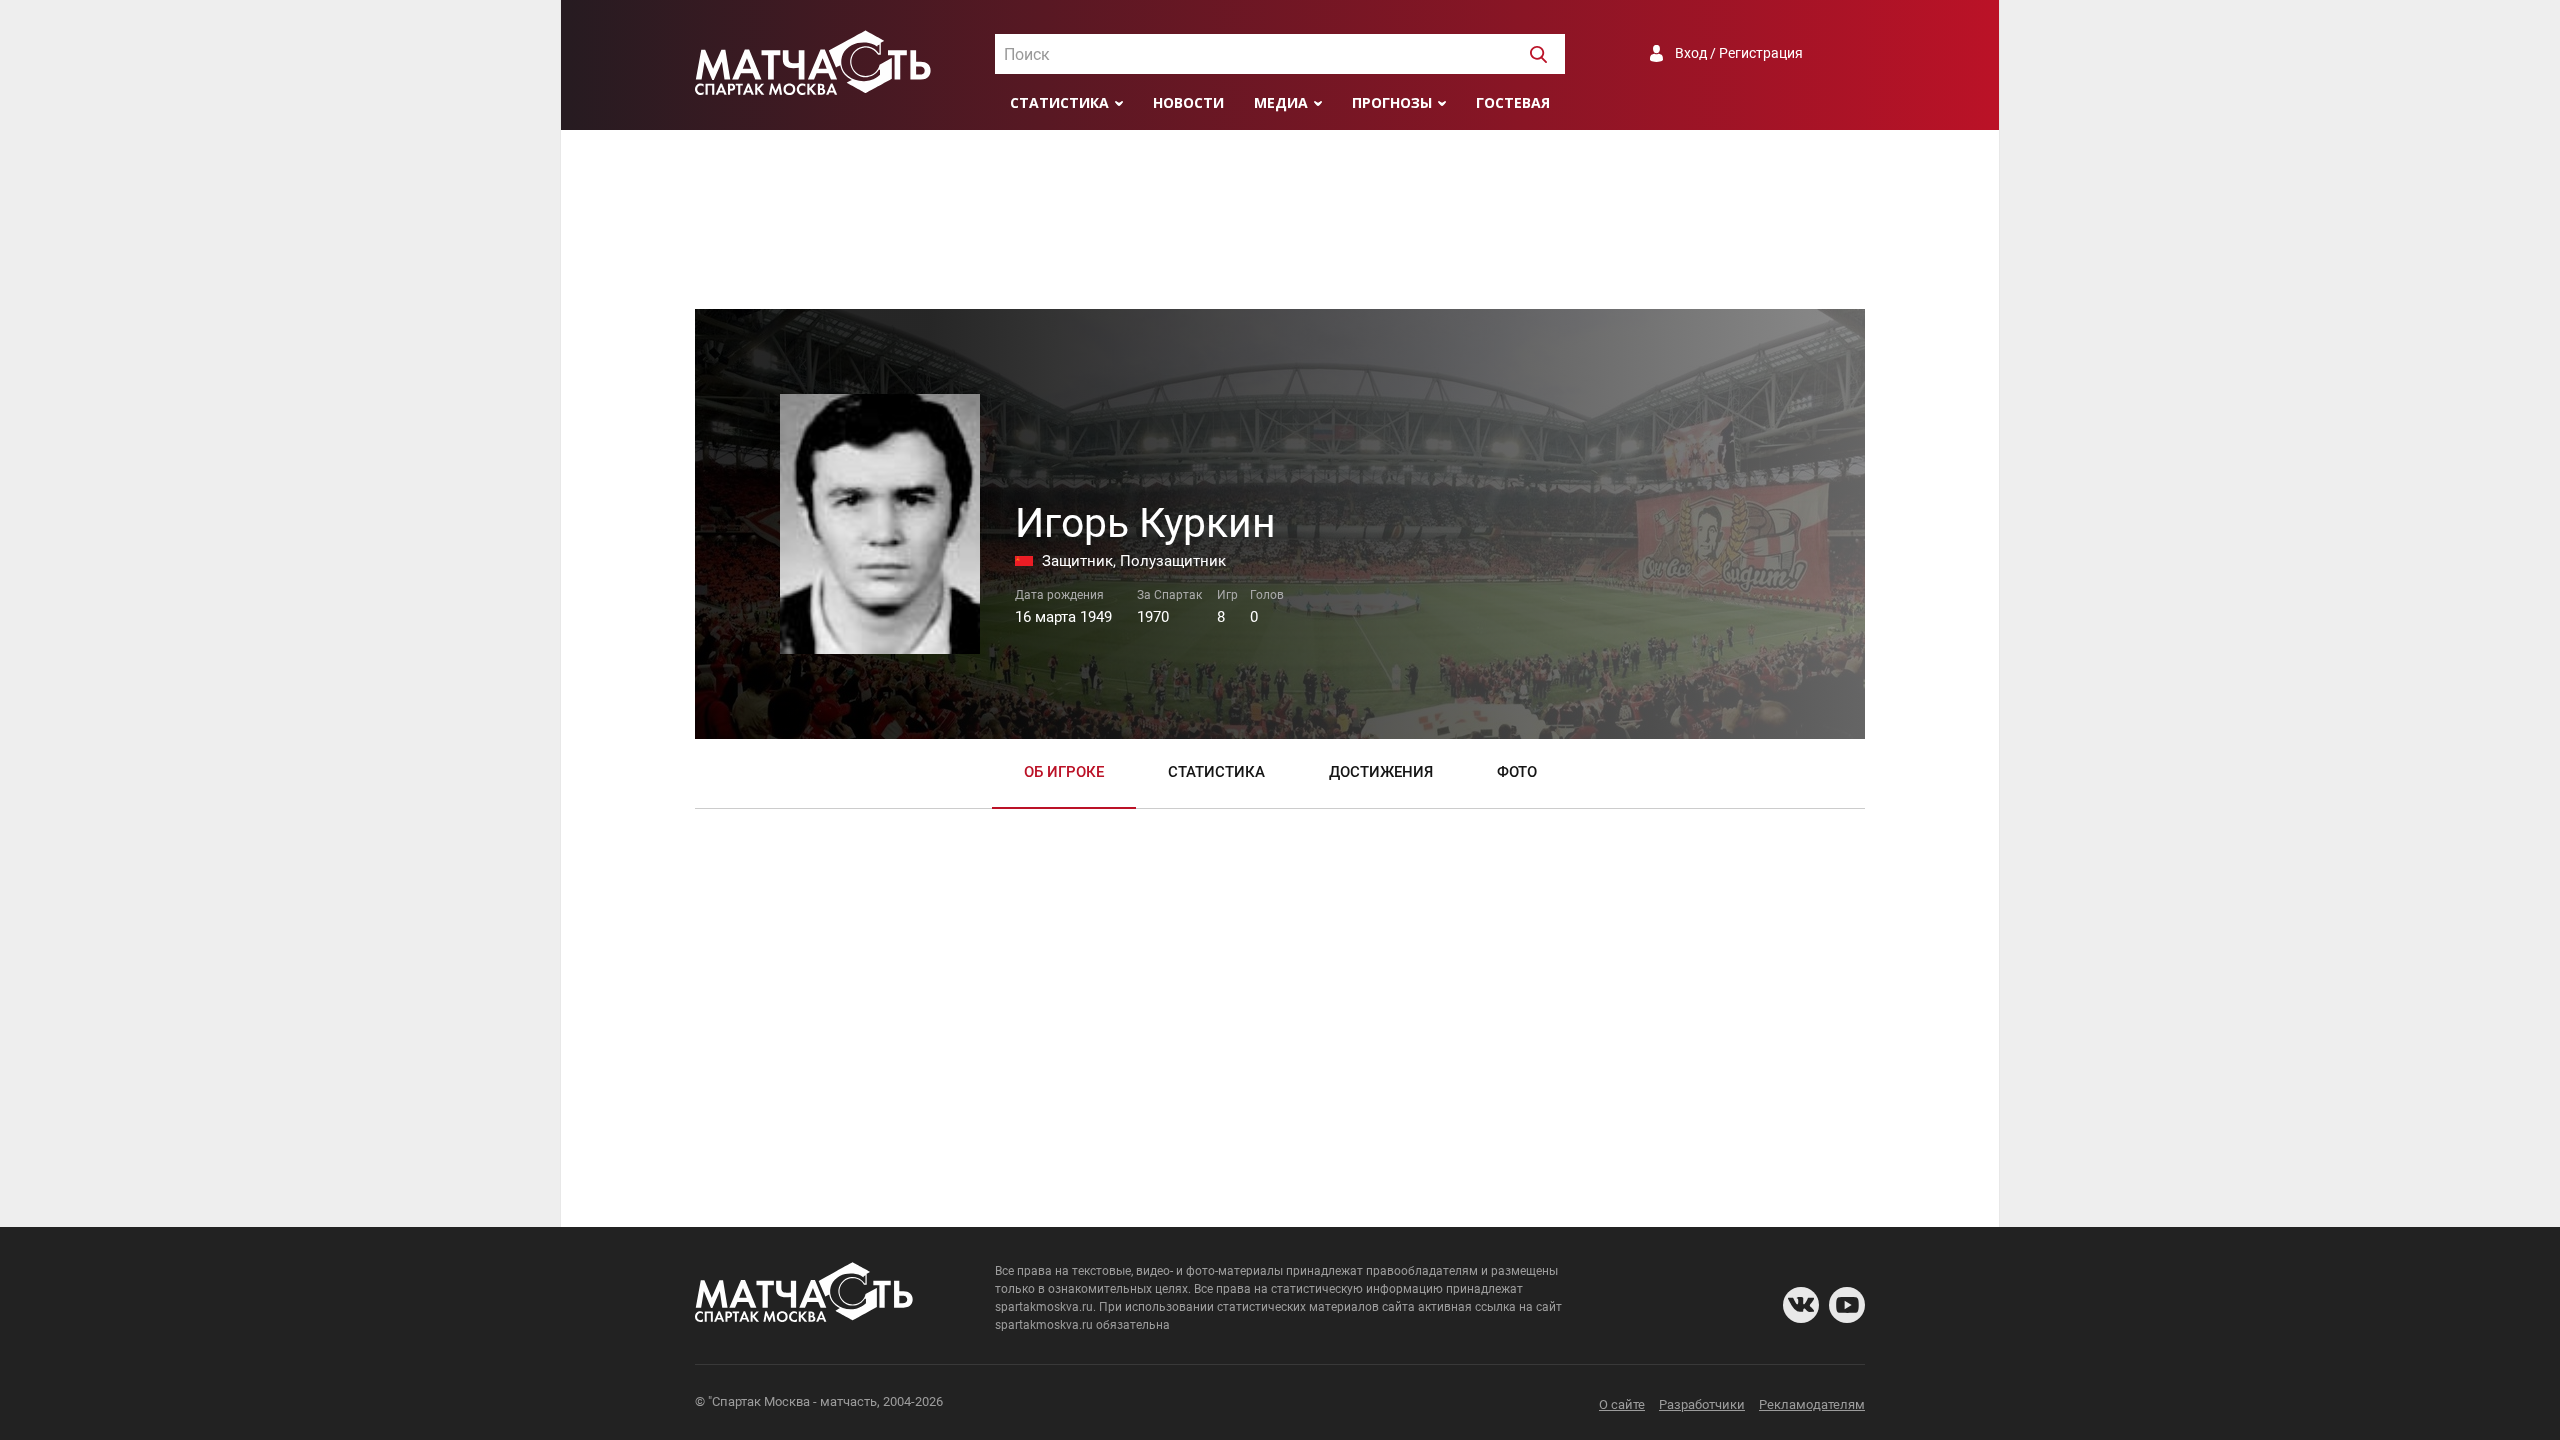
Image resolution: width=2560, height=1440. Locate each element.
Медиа (1281, 102)
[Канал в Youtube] (1847, 1305)
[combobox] (1280, 54)
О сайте (1622, 1404)
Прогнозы (1392, 102)
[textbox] (1280, 55)
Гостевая (1513, 102)
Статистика (1059, 102)
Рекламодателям (1812, 1404)
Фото (1517, 772)
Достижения (1381, 772)
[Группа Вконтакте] (1801, 1305)
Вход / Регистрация (1739, 53)
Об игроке (1064, 772)
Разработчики (1702, 1404)
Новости (1188, 102)
